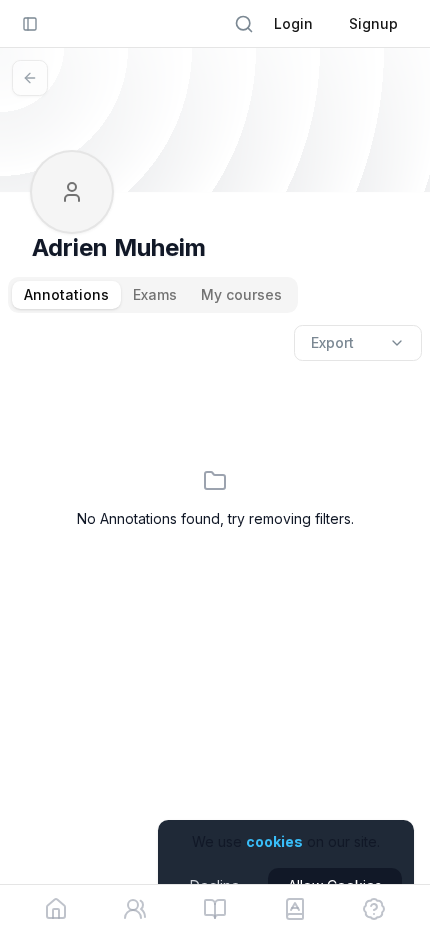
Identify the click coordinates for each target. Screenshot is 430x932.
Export (332, 342)
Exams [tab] (155, 294)
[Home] (56, 909)
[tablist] (153, 295)
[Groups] (135, 909)
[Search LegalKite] (244, 24)
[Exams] (295, 909)
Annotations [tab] (66, 294)
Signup (373, 23)
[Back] (30, 78)
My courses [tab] (241, 294)
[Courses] (215, 909)
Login (293, 23)
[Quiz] (374, 909)
